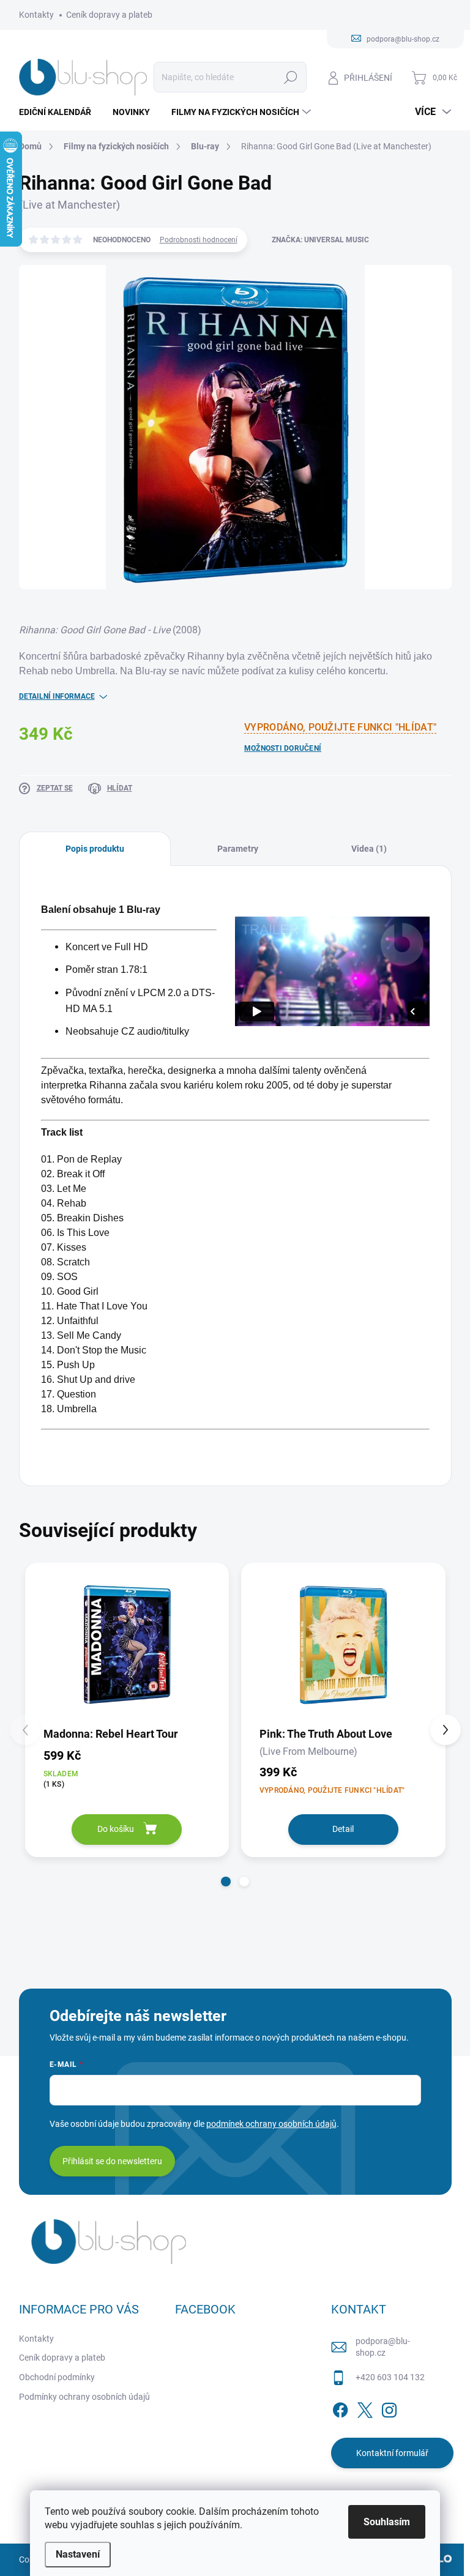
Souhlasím (387, 2522)
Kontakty (36, 15)
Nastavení (78, 2554)
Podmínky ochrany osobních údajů (84, 2397)
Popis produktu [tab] (95, 849)
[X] (365, 2408)
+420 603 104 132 (390, 2377)
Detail (343, 1829)
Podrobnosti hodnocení (199, 240)
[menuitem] (60, 112)
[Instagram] (389, 2408)
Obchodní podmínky (57, 2377)
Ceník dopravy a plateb (109, 15)
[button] (226, 1882)
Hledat (290, 77)
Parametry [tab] (238, 849)
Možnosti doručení (283, 748)
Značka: (320, 240)
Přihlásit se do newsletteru (112, 2161)
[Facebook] (340, 2408)
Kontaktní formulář (392, 2453)
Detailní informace (57, 696)
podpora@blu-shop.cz (383, 2347)
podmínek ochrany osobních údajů (271, 2124)
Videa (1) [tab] (369, 849)
